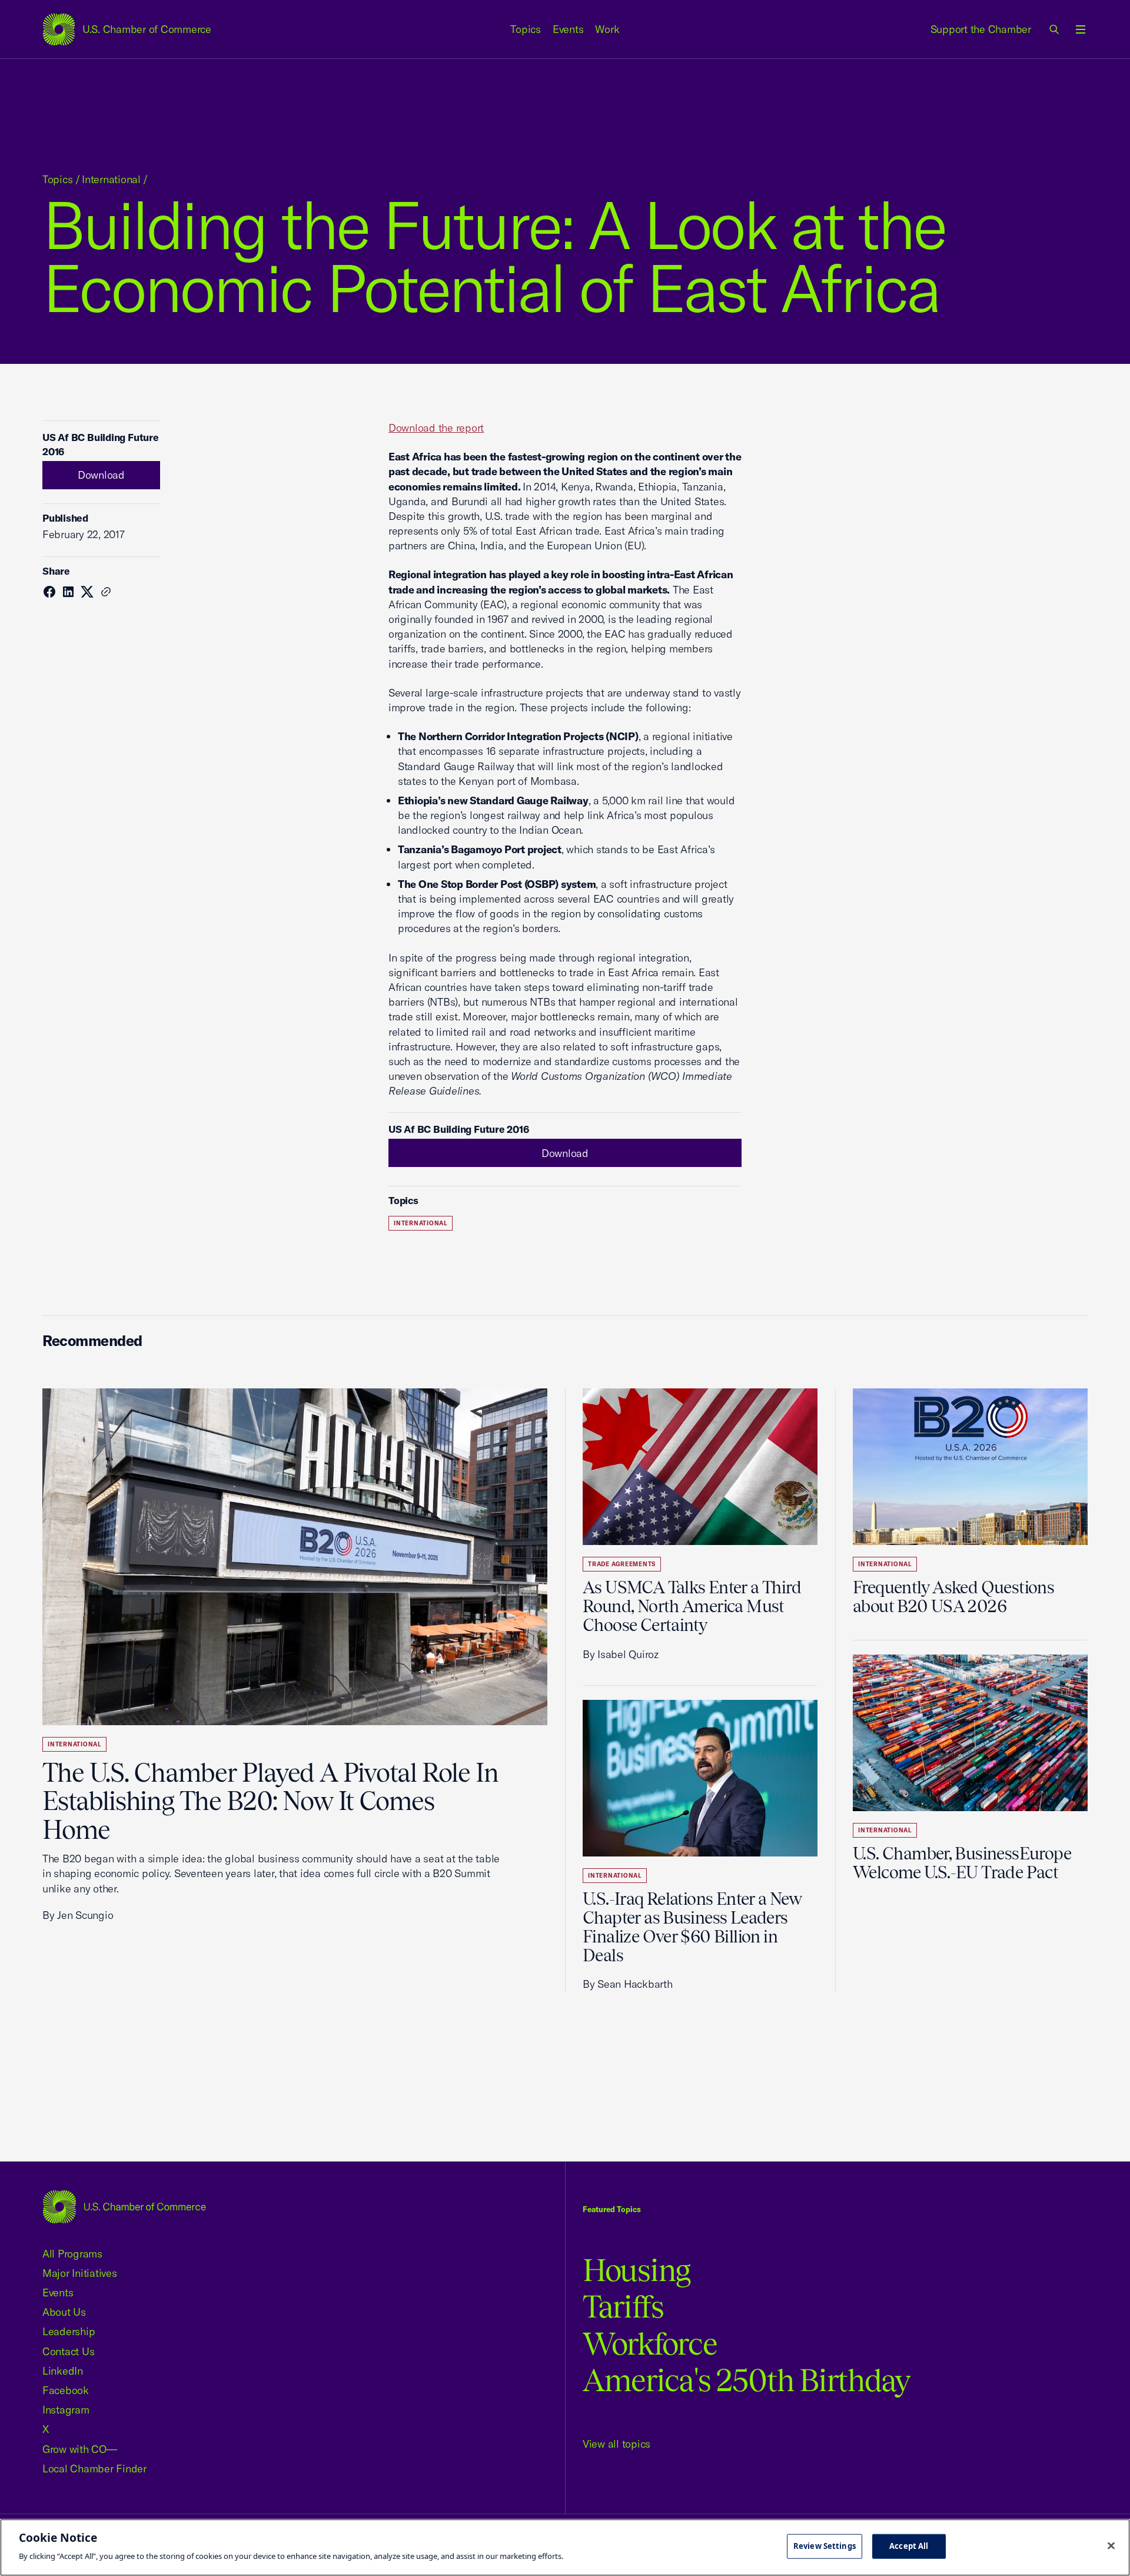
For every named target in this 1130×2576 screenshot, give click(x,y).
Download (101, 475)
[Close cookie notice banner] (1111, 2546)
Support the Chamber (981, 29)
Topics (526, 29)
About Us (64, 2312)
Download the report (436, 428)
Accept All (909, 2546)
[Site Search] (1055, 29)
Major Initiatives (80, 2273)
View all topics (616, 2444)
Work (607, 29)
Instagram (66, 2410)
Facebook (66, 2390)
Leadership (69, 2331)
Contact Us (68, 2351)
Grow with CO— (80, 2449)
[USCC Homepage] (124, 2207)
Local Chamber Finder (94, 2469)
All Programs (72, 2254)
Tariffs (623, 2307)
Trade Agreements (622, 1564)
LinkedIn (63, 2371)
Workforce (650, 2344)
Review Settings (825, 2546)
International (111, 179)
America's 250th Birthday (747, 2380)
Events (568, 29)
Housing (637, 2270)
